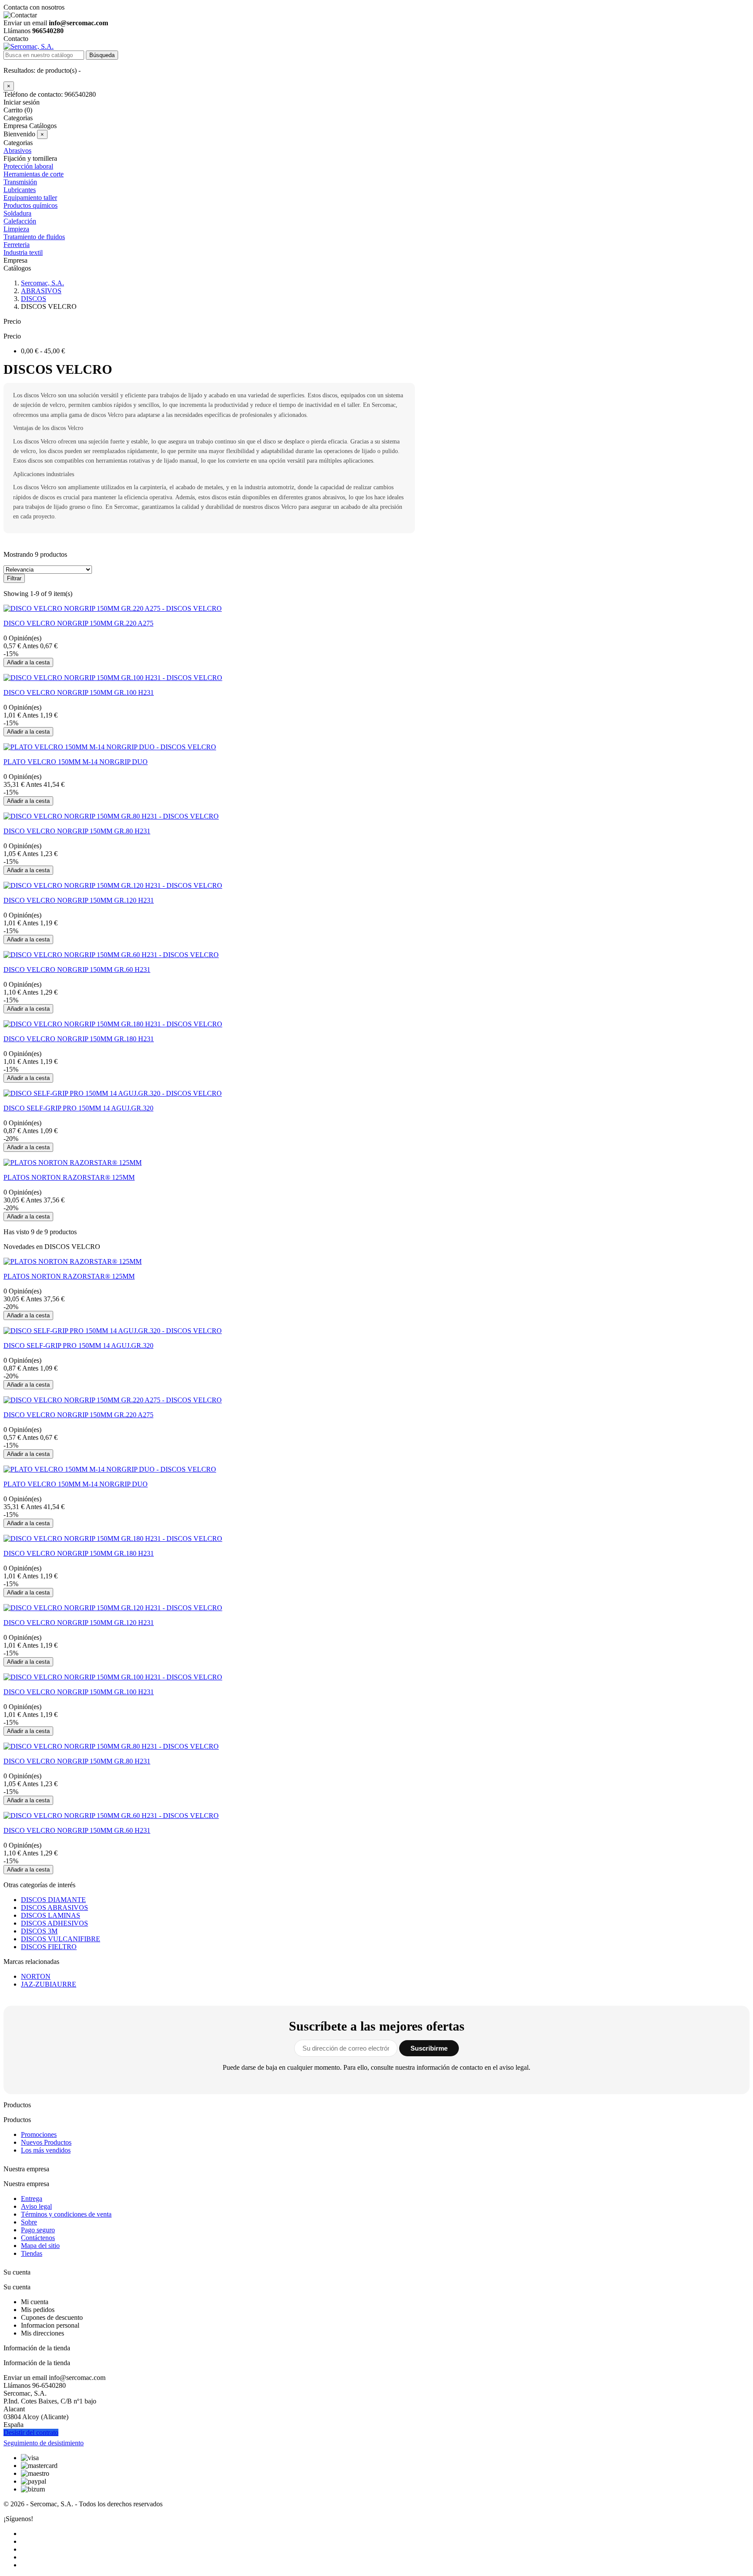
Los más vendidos (46, 2150)
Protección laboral (28, 166)
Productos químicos (31, 205)
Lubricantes (20, 190)
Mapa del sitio (40, 2246)
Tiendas (32, 2253)
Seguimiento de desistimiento (44, 2443)
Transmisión (20, 182)
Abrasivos (17, 151)
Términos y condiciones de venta (66, 2214)
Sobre (29, 2222)
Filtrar (14, 578)
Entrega (32, 2199)
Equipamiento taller (30, 198)
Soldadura (17, 213)
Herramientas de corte (34, 174)
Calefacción (20, 221)
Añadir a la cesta (28, 662)
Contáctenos (38, 2238)
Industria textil (23, 252)
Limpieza (16, 229)
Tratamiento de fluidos (34, 237)
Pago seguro (38, 2230)
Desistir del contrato (31, 2432)
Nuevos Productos (46, 2142)
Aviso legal (36, 2206)
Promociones (39, 2134)
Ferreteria (17, 245)
